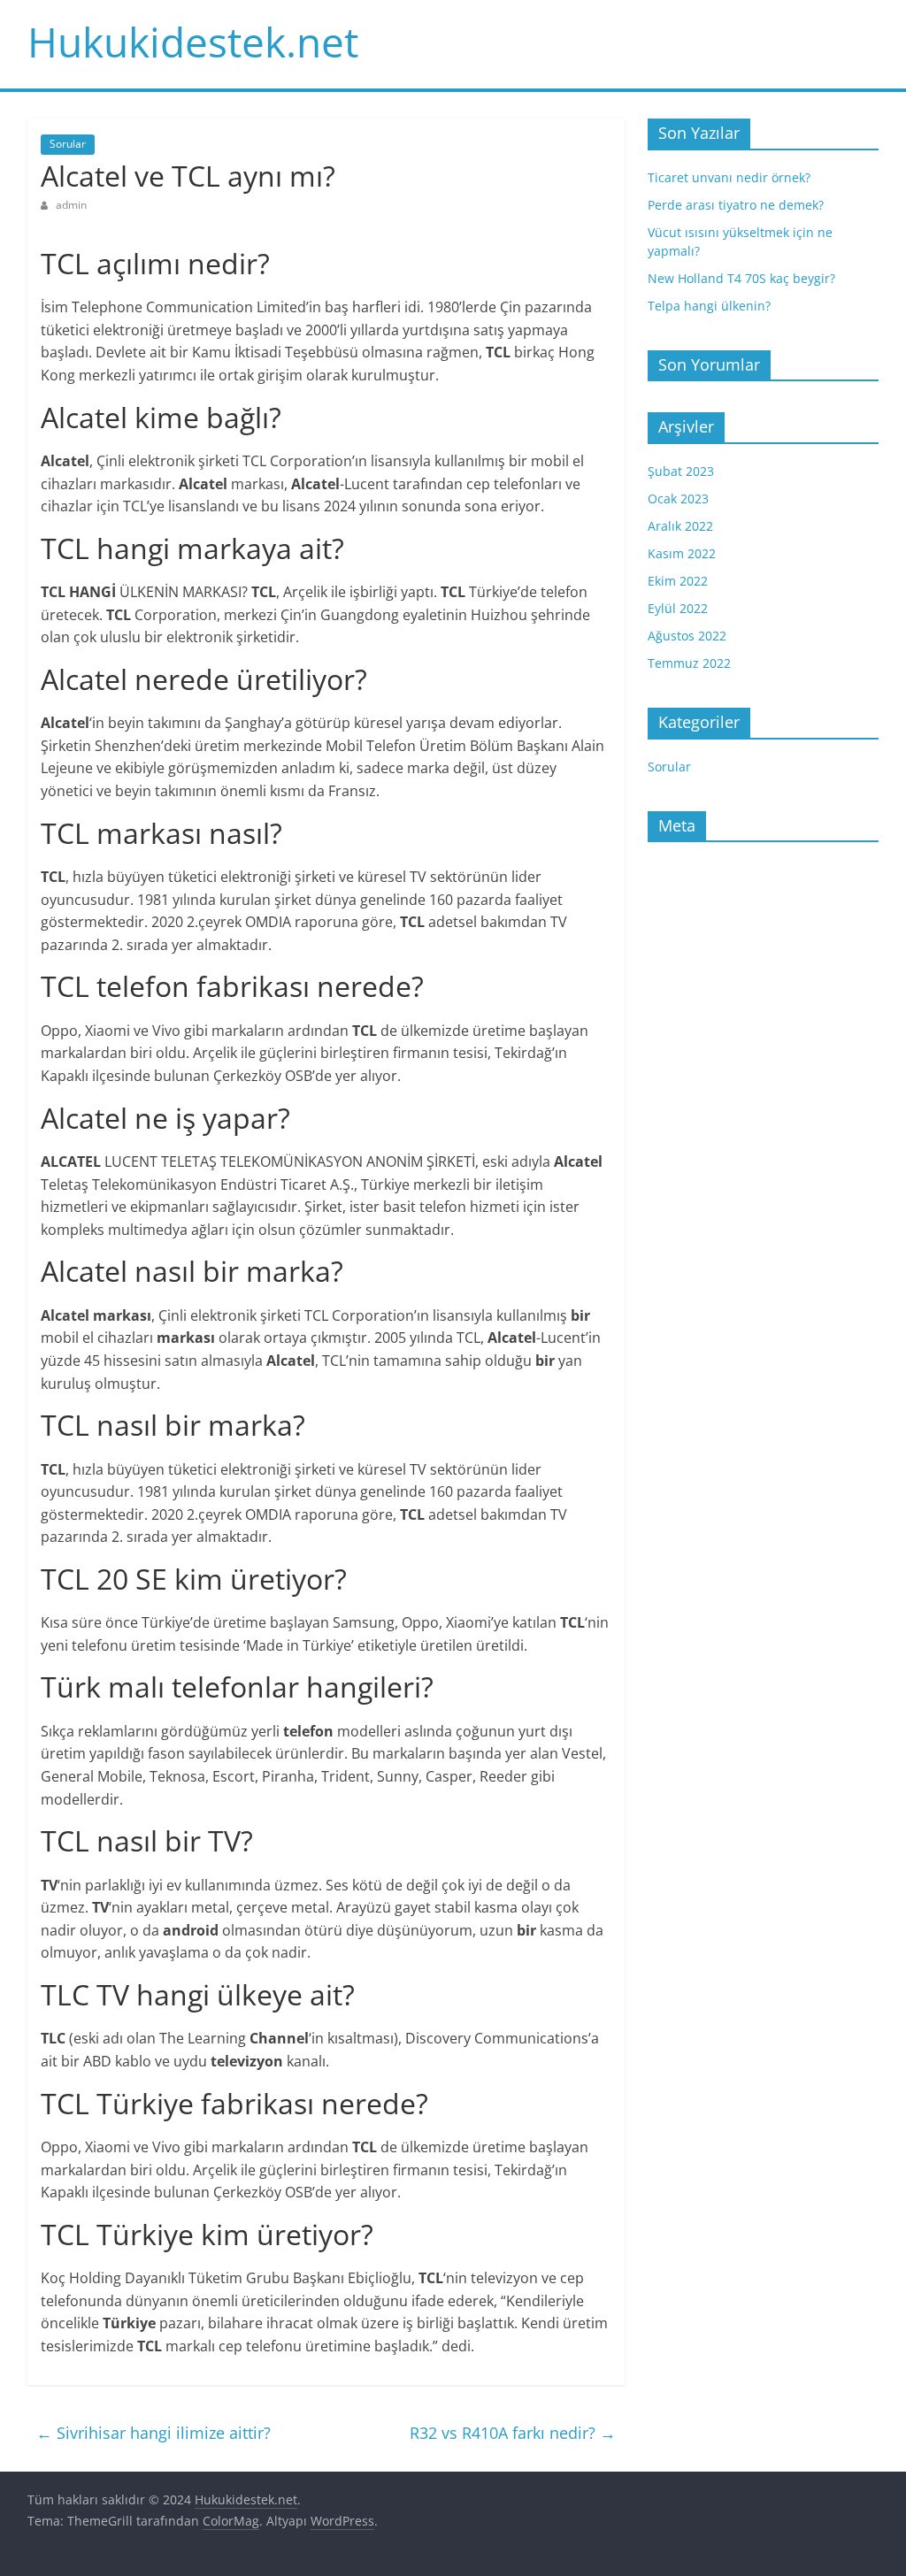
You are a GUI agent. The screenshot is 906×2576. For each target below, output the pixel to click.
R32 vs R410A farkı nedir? (513, 2433)
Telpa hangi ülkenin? (709, 306)
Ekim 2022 (678, 581)
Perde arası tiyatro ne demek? (736, 205)
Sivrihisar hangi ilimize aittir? (154, 2433)
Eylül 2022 (678, 608)
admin (71, 205)
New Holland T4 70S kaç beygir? (741, 278)
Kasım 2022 (682, 553)
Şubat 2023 (681, 471)
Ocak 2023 (678, 498)
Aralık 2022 (680, 526)
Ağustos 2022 (687, 636)
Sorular (68, 144)
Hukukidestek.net (193, 42)
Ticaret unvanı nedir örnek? (729, 177)
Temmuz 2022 (689, 663)
